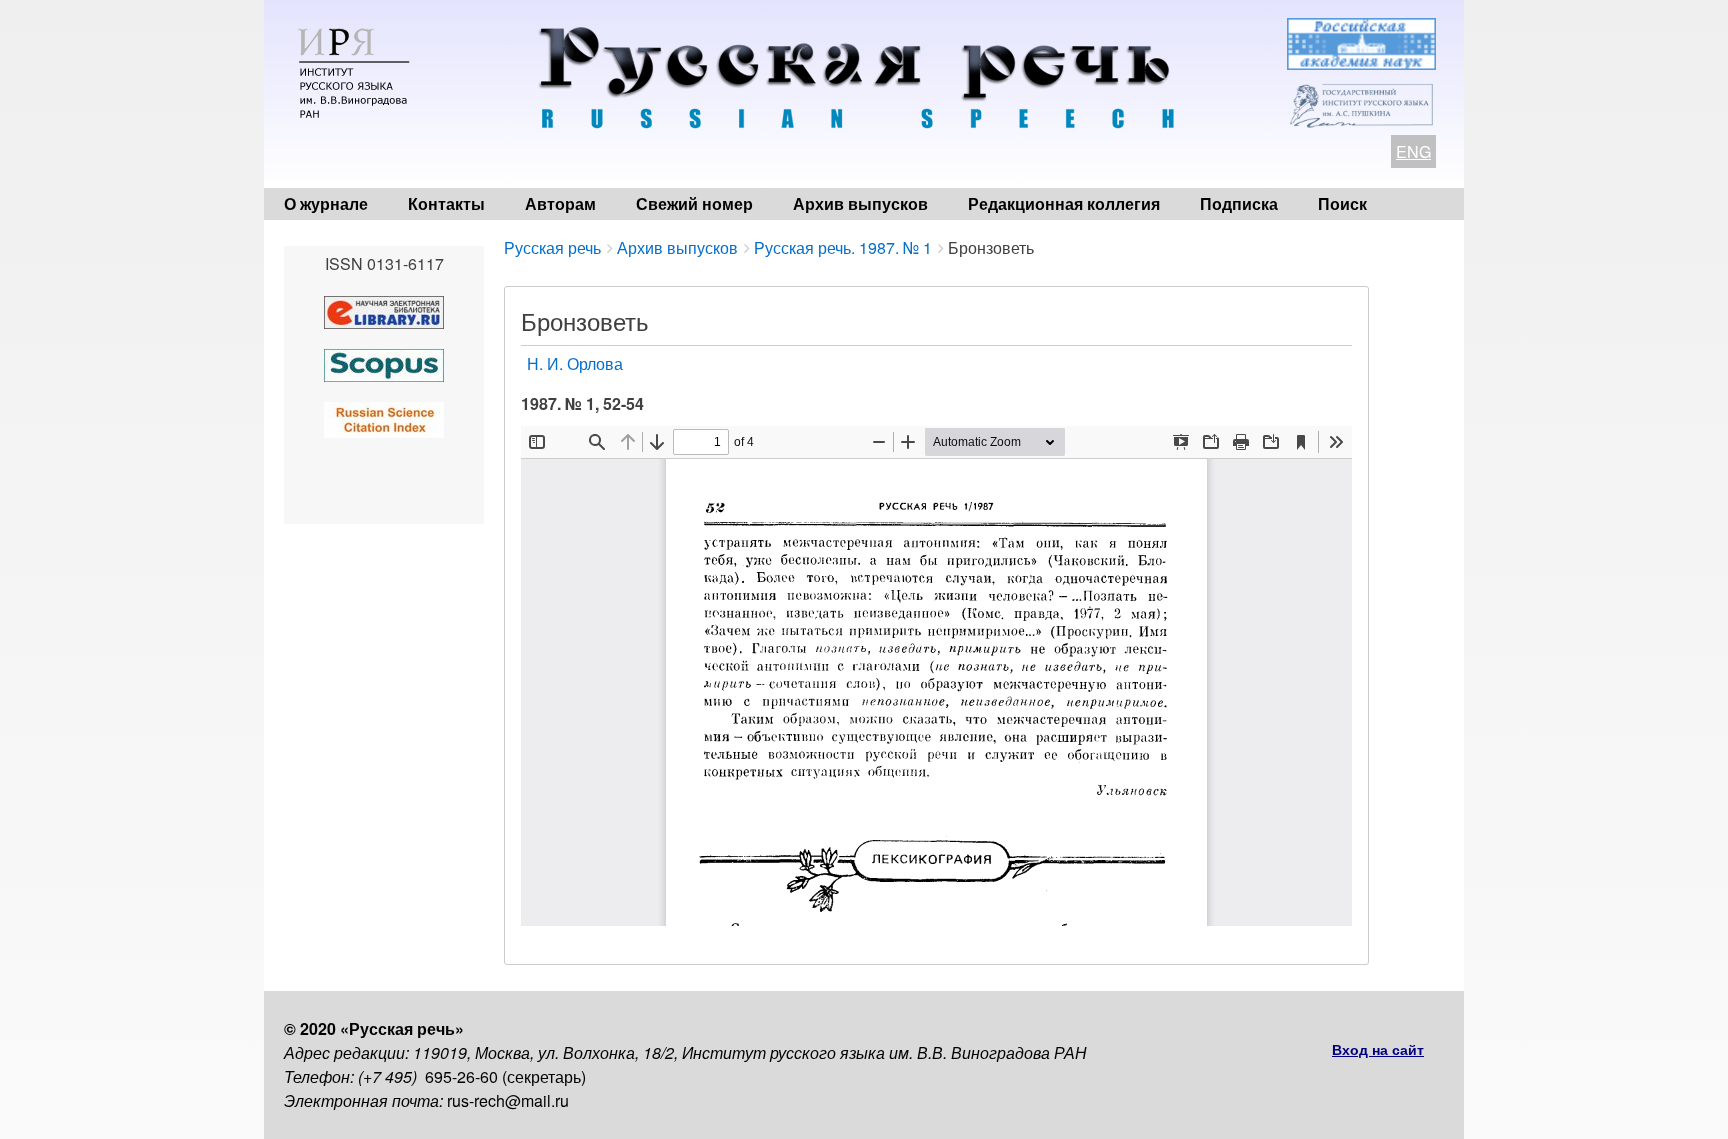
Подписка (1239, 203)
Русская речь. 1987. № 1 (843, 247)
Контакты (446, 203)
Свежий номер (694, 203)
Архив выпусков (860, 203)
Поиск (1342, 203)
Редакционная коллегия (1064, 203)
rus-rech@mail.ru (508, 1100)
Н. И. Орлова (575, 363)
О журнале (326, 203)
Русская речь (552, 247)
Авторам (560, 203)
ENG (1413, 151)
